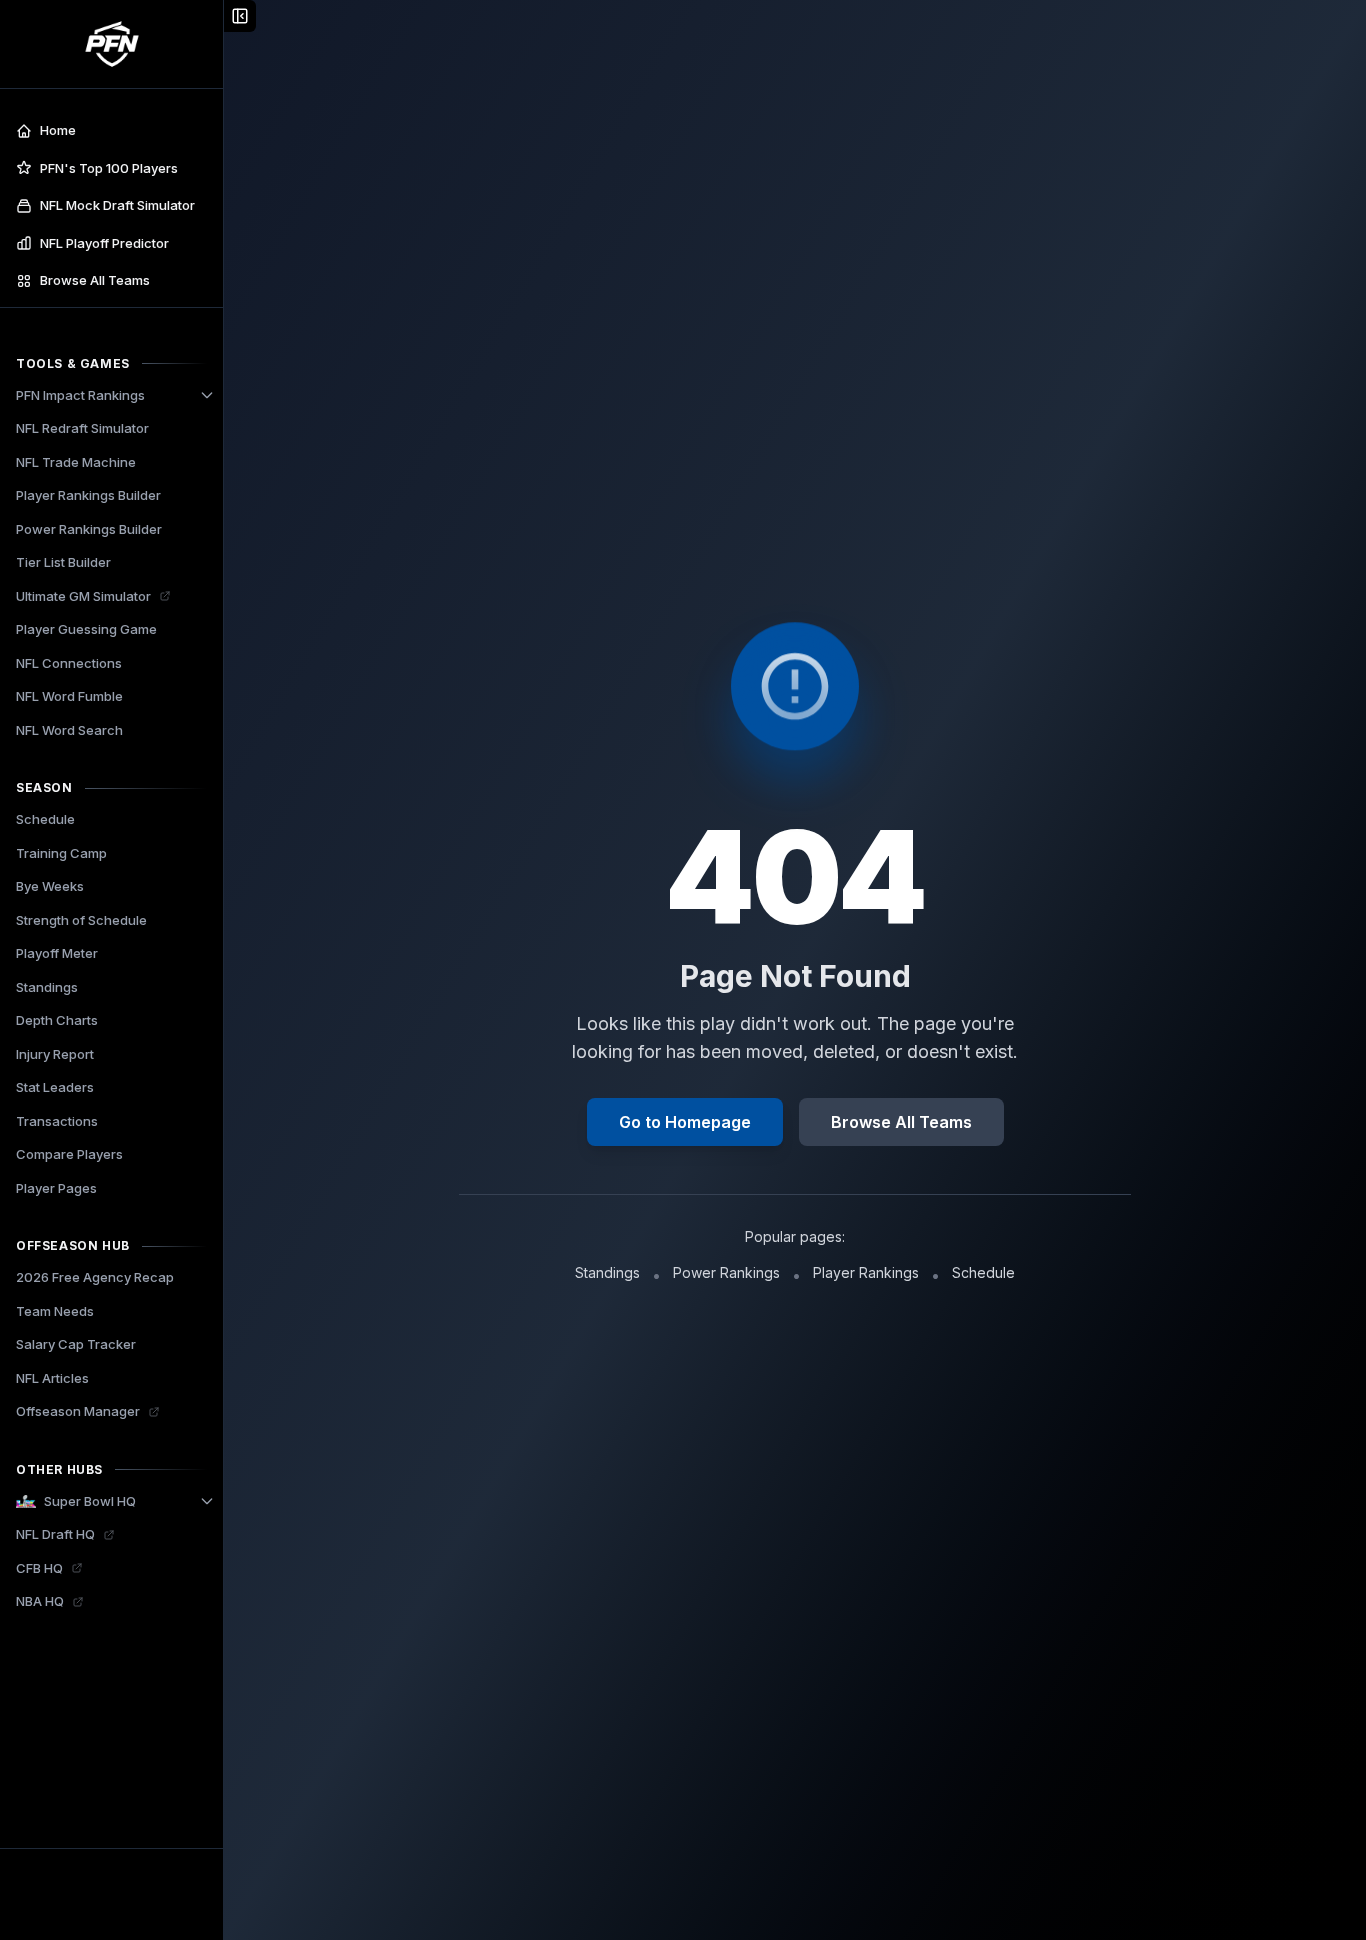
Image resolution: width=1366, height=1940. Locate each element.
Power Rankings (726, 1272)
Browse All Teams (901, 1122)
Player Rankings (866, 1272)
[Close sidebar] (240, 16)
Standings (607, 1272)
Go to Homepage (685, 1122)
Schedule (983, 1272)
